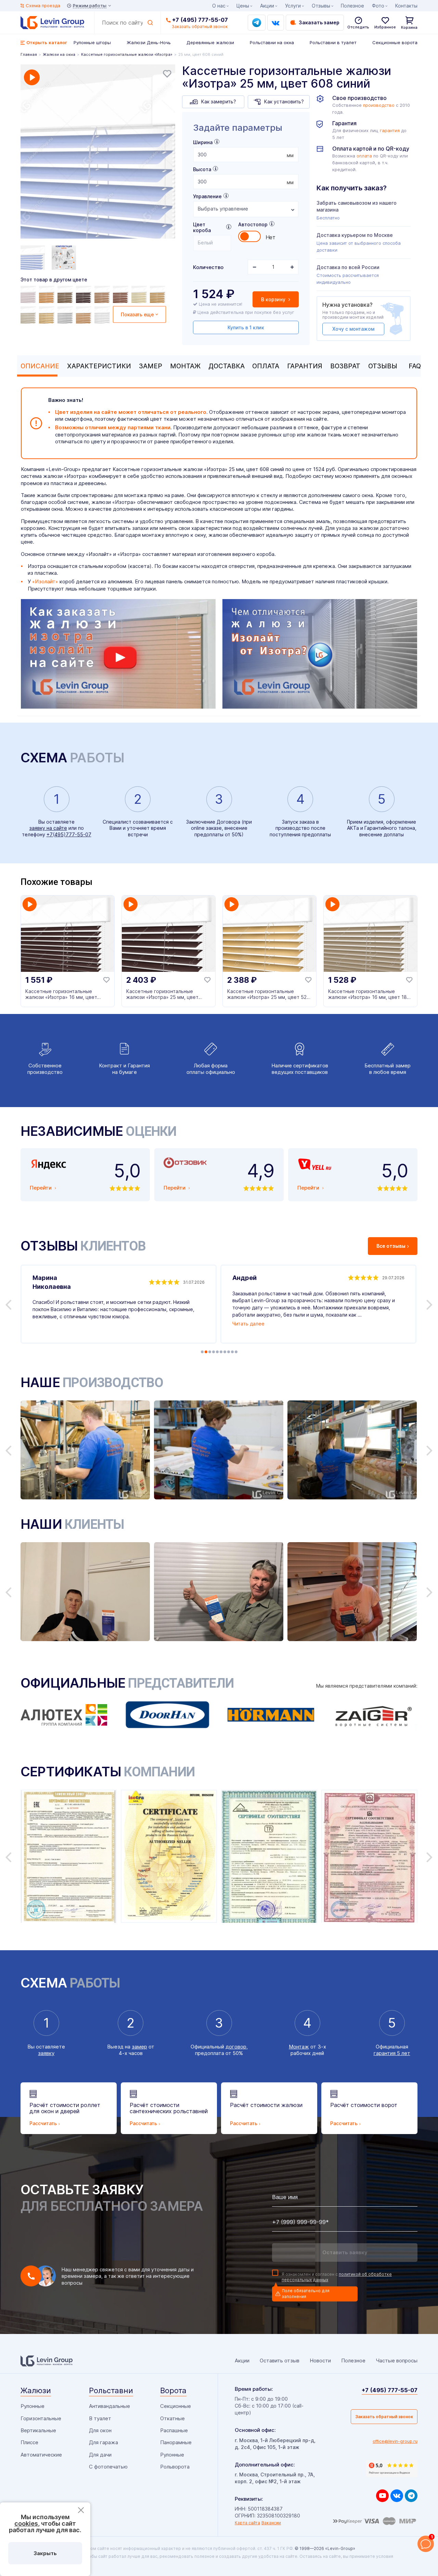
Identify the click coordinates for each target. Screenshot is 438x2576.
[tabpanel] (98, 152)
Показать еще (137, 314)
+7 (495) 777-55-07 (200, 20)
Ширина (203, 142)
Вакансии (271, 2523)
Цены (243, 6)
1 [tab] (202, 1352)
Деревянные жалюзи (210, 42)
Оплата (266, 366)
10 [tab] (236, 1352)
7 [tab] (225, 1352)
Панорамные (176, 2442)
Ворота (173, 2390)
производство (379, 105)
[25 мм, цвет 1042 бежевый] (85, 315)
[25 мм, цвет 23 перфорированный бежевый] (29, 315)
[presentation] (246, 155)
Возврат (345, 366)
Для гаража (104, 2442)
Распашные (174, 2430)
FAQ (415, 366)
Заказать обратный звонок (384, 2417)
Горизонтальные (41, 2418)
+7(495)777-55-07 (69, 834)
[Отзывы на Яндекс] (392, 2469)
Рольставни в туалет (333, 42)
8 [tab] (229, 1352)
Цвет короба (202, 227)
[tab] (38, 366)
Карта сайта (247, 2523)
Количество (208, 267)
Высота (202, 169)
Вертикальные (38, 2430)
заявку (46, 2053)
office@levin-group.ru (395, 2441)
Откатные (172, 2418)
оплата (364, 156)
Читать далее (248, 1324)
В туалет (100, 2418)
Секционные (176, 2406)
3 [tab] (210, 1352)
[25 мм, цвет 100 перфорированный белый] (103, 315)
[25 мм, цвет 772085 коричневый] (121, 294)
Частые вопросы (397, 2361)
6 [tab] (221, 1352)
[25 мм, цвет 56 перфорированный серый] (66, 315)
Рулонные (33, 2406)
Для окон (100, 2430)
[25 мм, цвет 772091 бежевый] (140, 294)
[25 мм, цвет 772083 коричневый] (103, 294)
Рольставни (111, 2390)
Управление (207, 196)
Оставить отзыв (280, 2361)
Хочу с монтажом (353, 329)
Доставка (227, 366)
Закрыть (45, 2553)
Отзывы (383, 366)
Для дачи (100, 2455)
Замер (151, 366)
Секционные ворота (395, 42)
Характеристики (99, 366)
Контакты (406, 6)
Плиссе (29, 2442)
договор (236, 2047)
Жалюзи (36, 2390)
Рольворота (175, 2467)
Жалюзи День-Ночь (149, 42)
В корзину (274, 299)
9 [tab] (232, 1352)
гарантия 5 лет (392, 2053)
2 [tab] (206, 1352)
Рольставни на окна (272, 42)
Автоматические (41, 2455)
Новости (320, 2361)
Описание (40, 366)
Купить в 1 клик (246, 327)
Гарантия (305, 366)
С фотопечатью (108, 2467)
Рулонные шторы (92, 42)
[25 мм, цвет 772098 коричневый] (85, 294)
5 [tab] (217, 1352)
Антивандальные (109, 2406)
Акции (267, 6)
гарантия (390, 131)
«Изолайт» (45, 581)
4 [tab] (214, 1352)
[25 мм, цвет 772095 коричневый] (66, 294)
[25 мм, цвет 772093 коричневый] (48, 294)
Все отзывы (391, 1246)
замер (139, 2047)
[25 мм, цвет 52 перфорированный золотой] (48, 315)
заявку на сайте (48, 828)
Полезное (352, 6)
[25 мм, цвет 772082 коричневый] (158, 294)
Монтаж (185, 366)
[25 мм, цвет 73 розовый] (29, 294)
